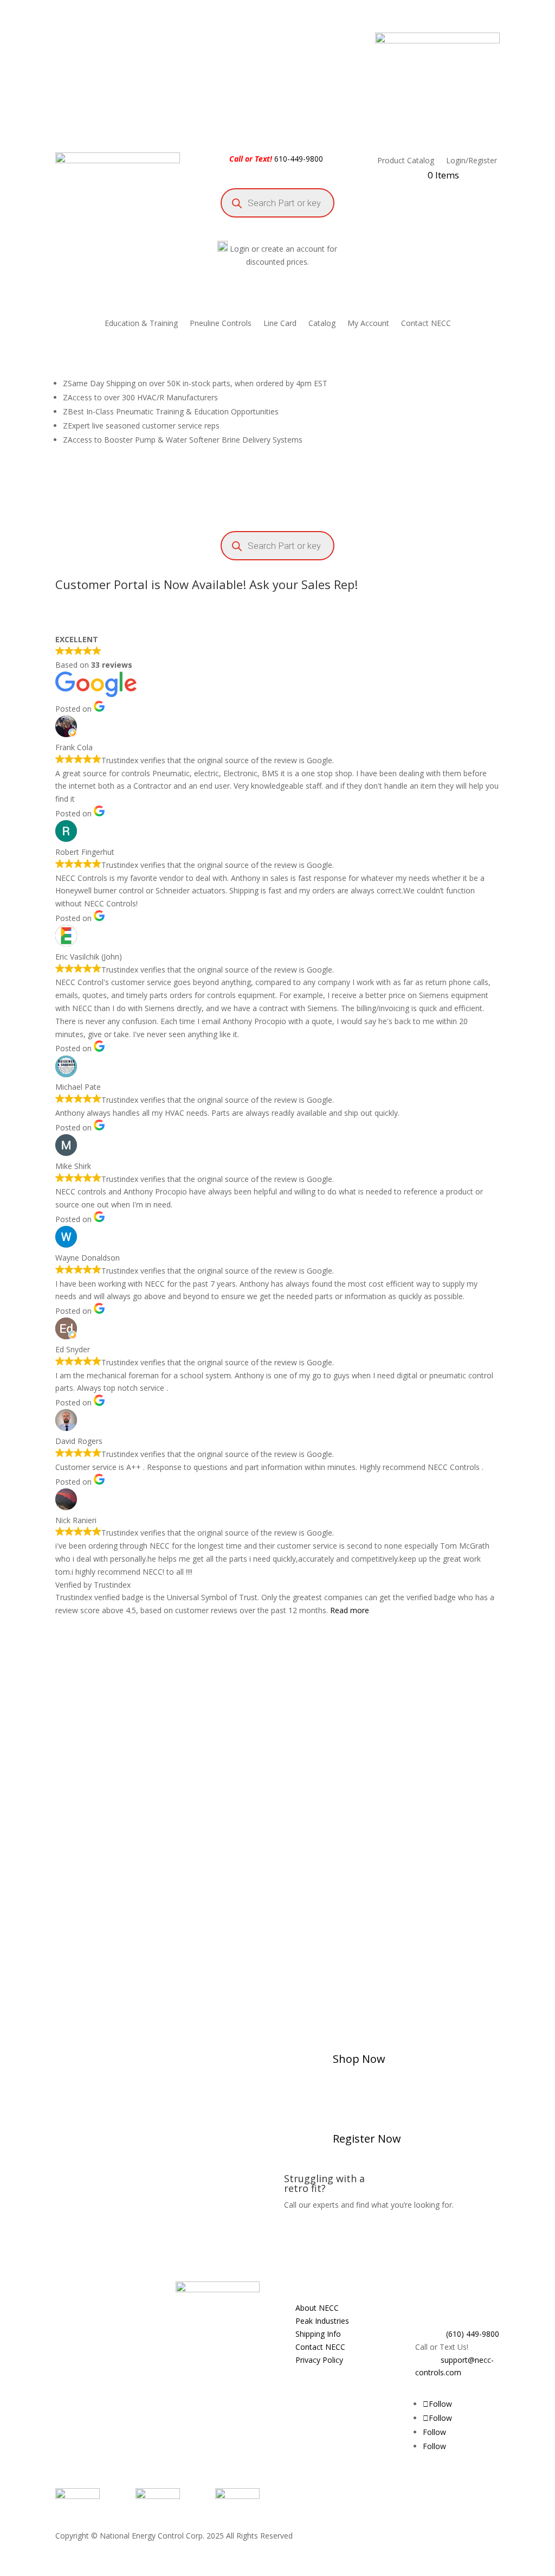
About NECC (317, 2308)
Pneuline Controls (221, 324)
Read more (350, 1610)
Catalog (322, 324)
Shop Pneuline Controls (389, 1985)
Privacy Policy (319, 2360)
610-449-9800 (299, 159)
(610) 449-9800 (473, 2334)
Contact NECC (426, 324)
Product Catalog (406, 161)
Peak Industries (322, 2321)
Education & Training (141, 324)
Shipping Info (318, 2334)
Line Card (280, 324)
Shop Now (359, 2059)
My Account (368, 324)
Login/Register (472, 161)
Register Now (367, 2139)
